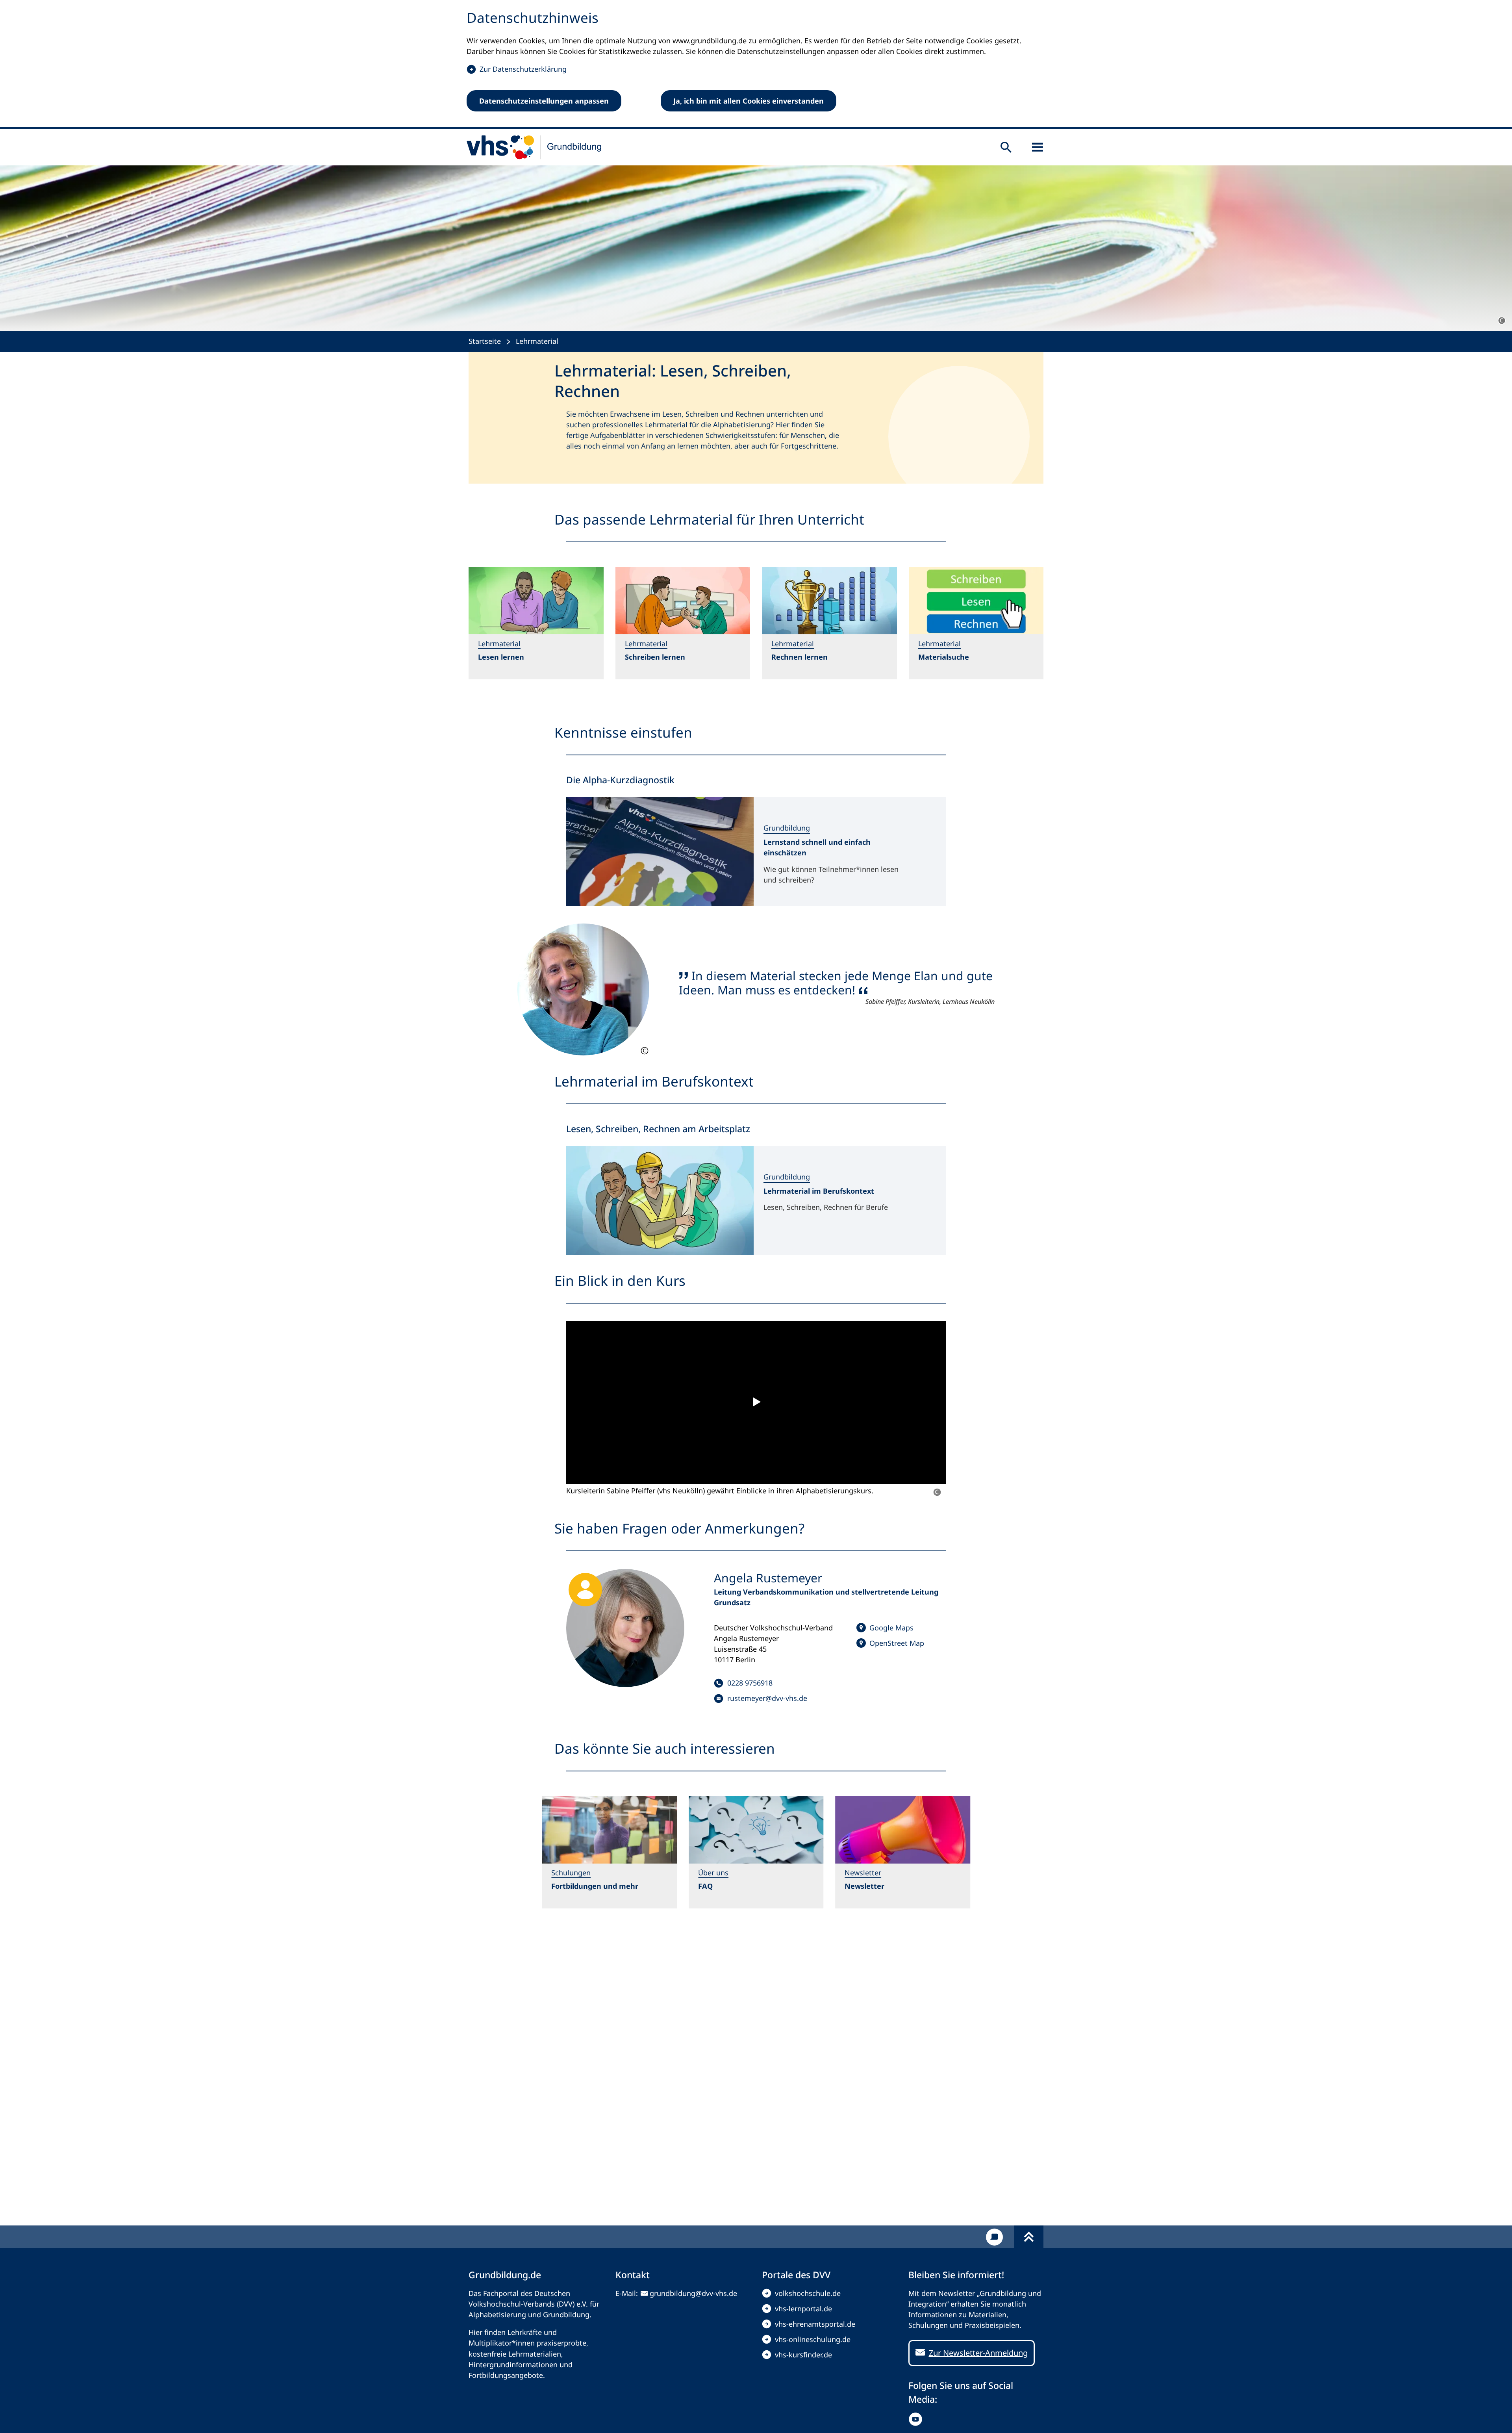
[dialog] (756, 65)
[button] (756, 1403)
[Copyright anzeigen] (1502, 321)
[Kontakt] (994, 2237)
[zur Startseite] (534, 147)
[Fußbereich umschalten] (1029, 2237)
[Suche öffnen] (1006, 147)
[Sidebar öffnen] (1038, 147)
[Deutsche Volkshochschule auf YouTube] (917, 2419)
